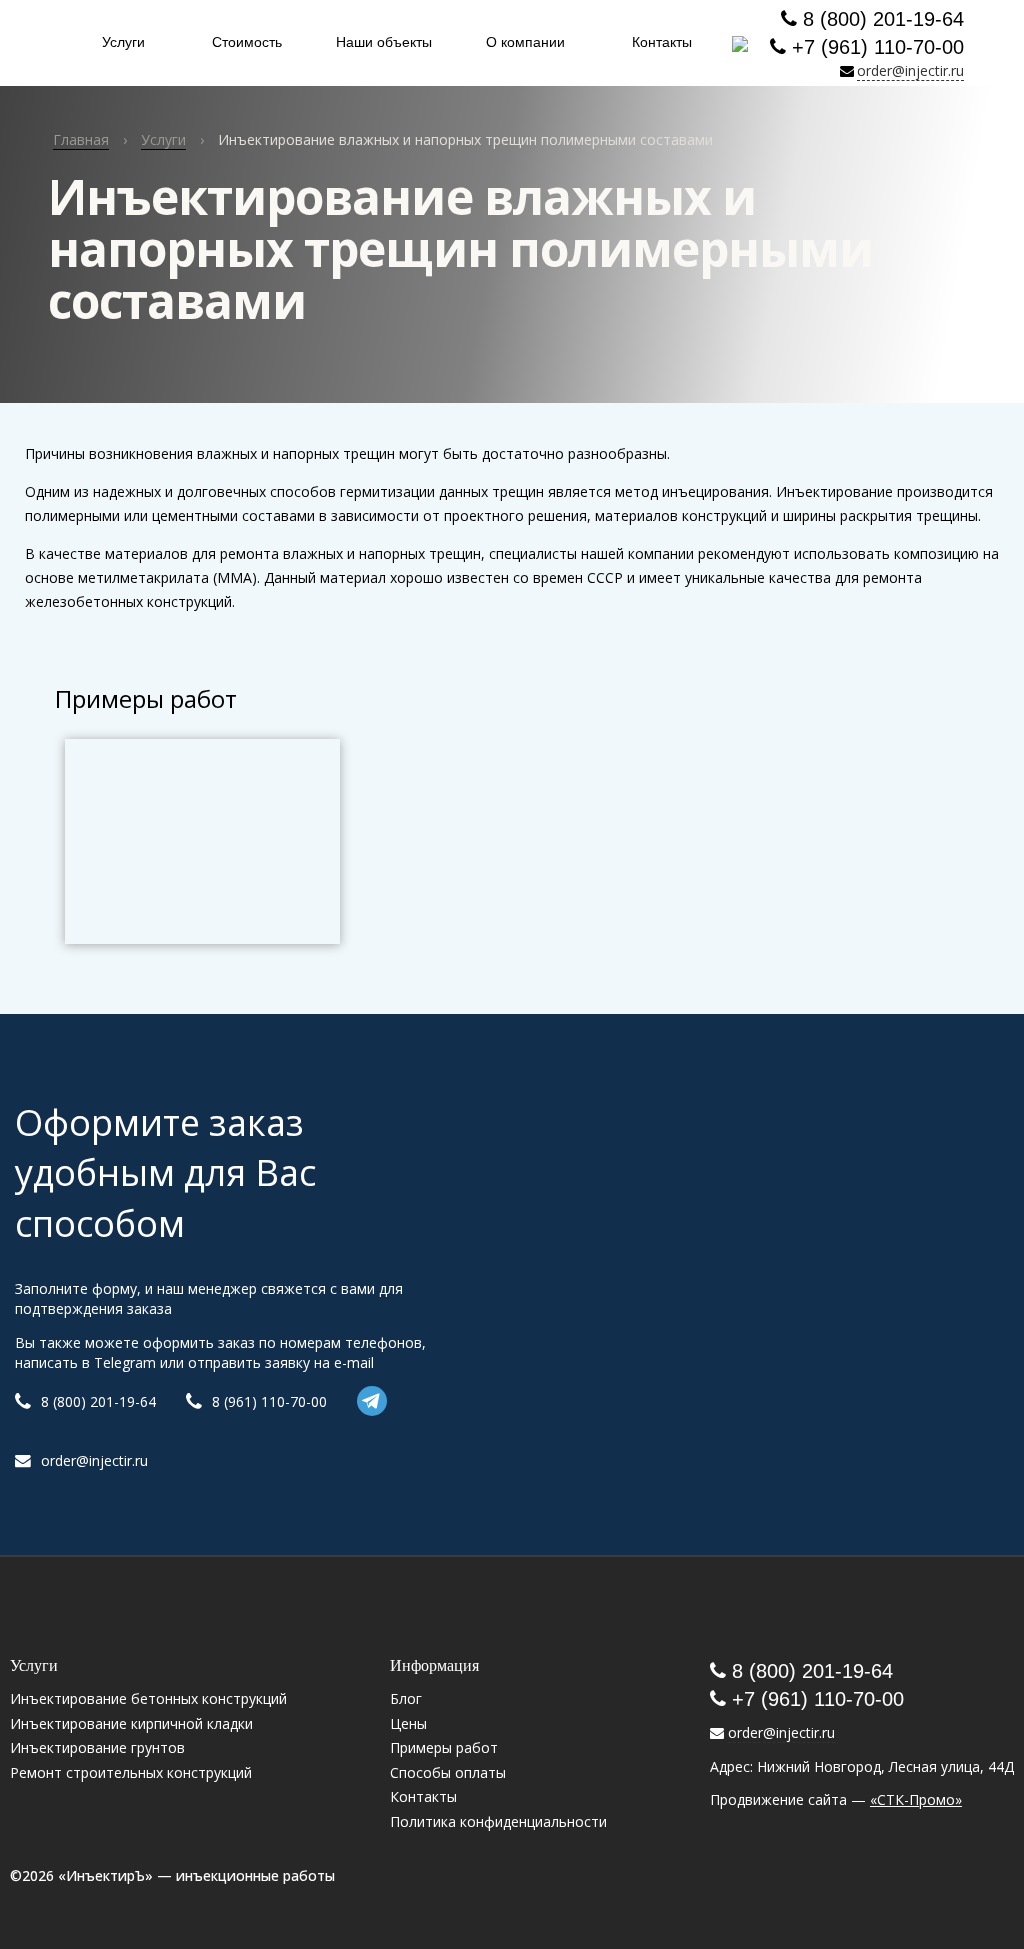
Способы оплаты (448, 1772)
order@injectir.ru (910, 70)
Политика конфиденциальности (498, 1821)
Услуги (123, 42)
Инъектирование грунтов (97, 1747)
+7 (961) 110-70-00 (875, 47)
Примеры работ (444, 1747)
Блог (406, 1698)
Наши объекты (384, 42)
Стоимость (247, 42)
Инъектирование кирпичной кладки (131, 1723)
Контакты (662, 42)
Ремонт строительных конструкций (131, 1772)
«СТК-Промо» (916, 1799)
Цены (408, 1723)
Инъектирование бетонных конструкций (148, 1698)
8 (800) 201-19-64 (880, 19)
